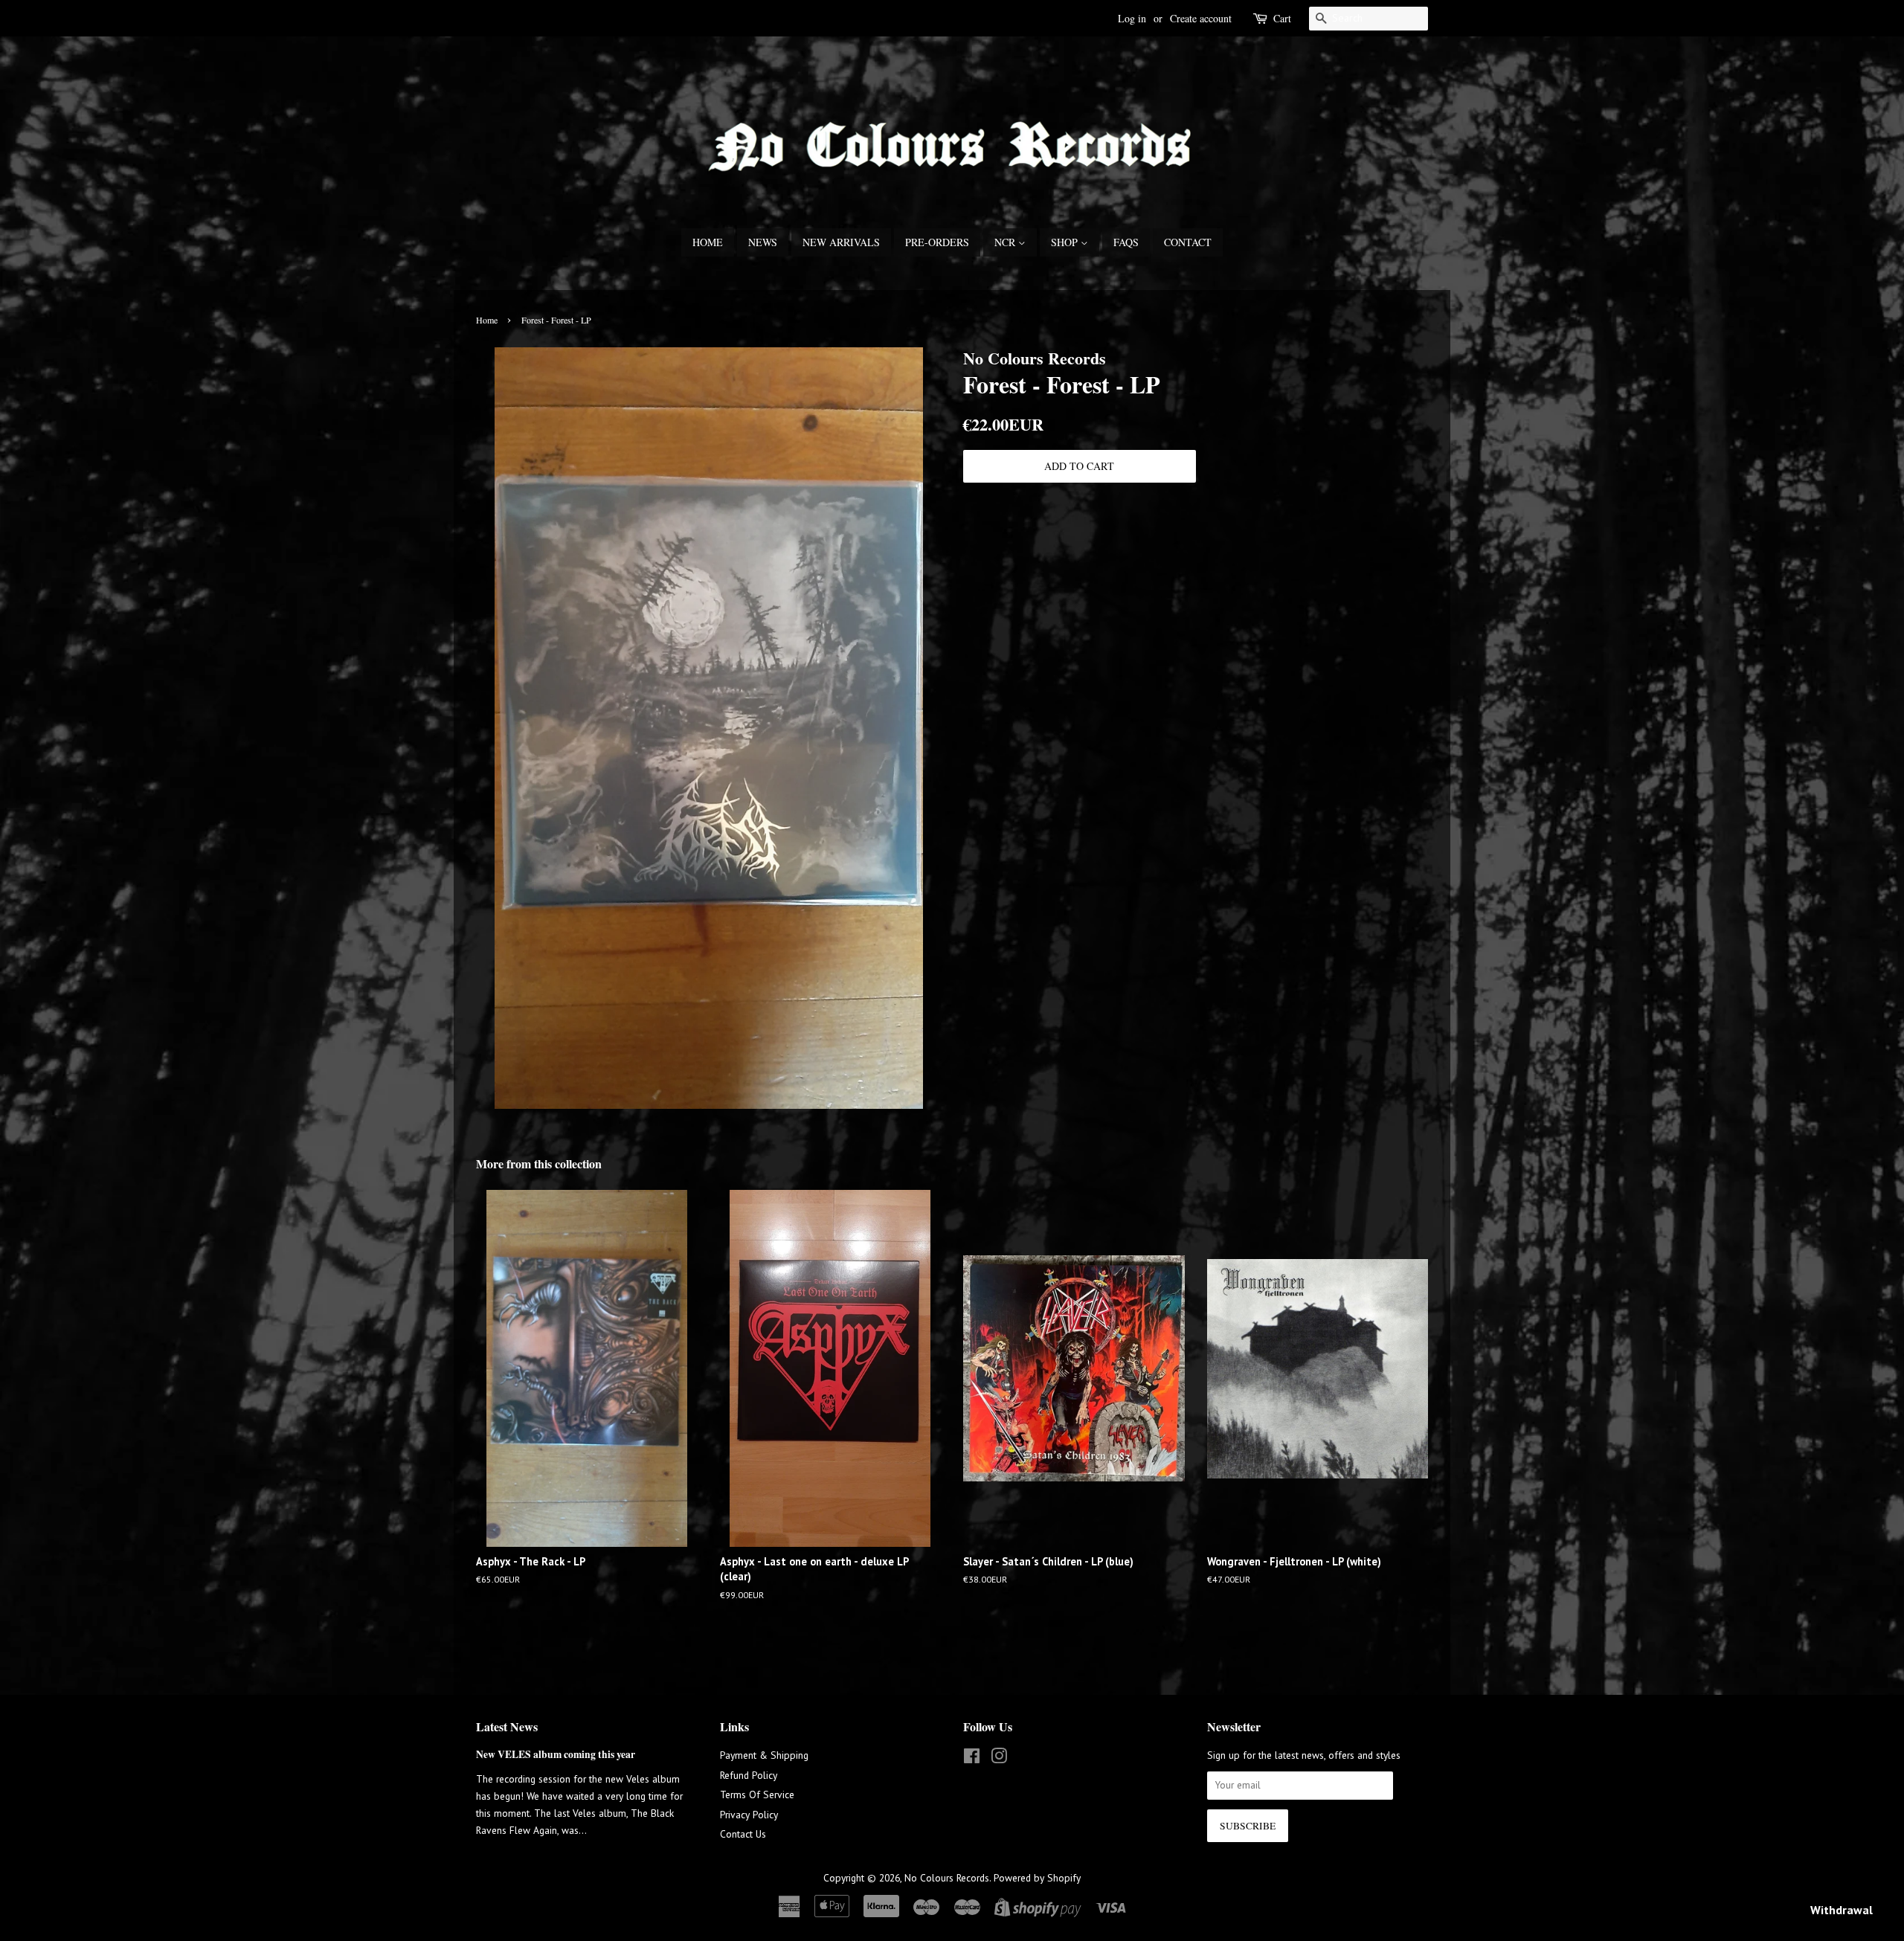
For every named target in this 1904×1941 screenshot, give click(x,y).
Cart (1282, 18)
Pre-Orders (937, 242)
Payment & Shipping (764, 1755)
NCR (1006, 242)
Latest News (507, 1726)
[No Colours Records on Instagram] (999, 1759)
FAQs (1126, 242)
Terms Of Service (757, 1794)
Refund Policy (749, 1775)
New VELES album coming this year (556, 1754)
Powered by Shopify (1037, 1878)
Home (708, 242)
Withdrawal (1842, 1910)
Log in (1132, 18)
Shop (1066, 242)
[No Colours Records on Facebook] (972, 1759)
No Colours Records (947, 1878)
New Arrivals (841, 242)
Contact (1188, 242)
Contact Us (743, 1834)
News (763, 242)
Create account (1201, 18)
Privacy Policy (749, 1815)
